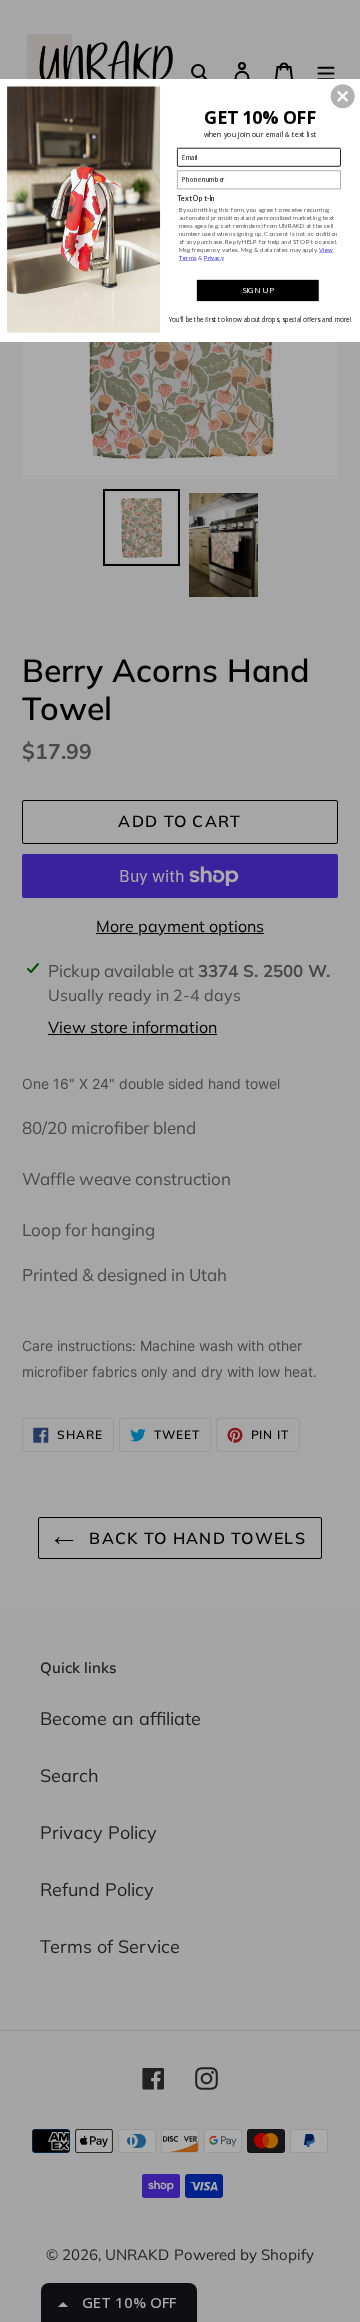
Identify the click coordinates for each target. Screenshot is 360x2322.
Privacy (214, 258)
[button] (343, 97)
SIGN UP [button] (258, 290)
